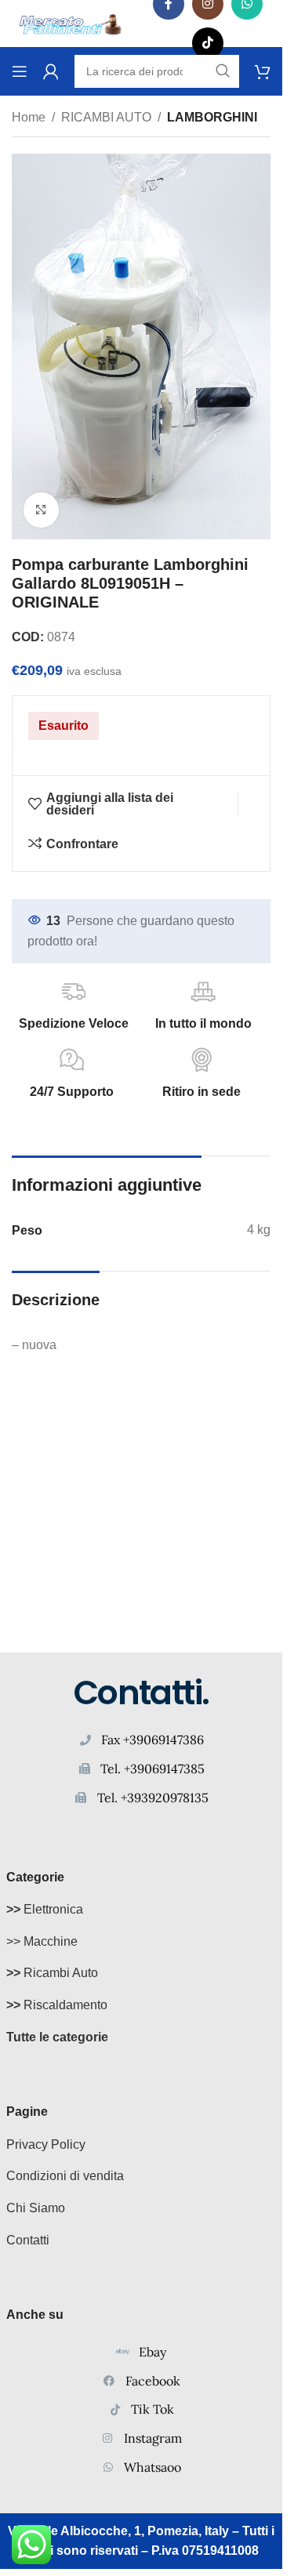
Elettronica (45, 1909)
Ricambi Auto (52, 1973)
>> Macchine (42, 1941)
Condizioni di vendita (65, 2176)
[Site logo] (71, 22)
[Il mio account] (51, 71)
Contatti (28, 2240)
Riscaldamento (57, 2005)
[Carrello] (263, 71)
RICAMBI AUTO (106, 117)
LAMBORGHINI (212, 117)
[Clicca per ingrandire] (41, 510)
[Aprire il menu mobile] (20, 71)
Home (29, 117)
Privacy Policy (46, 2144)
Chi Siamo (36, 2208)
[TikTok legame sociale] (208, 43)
